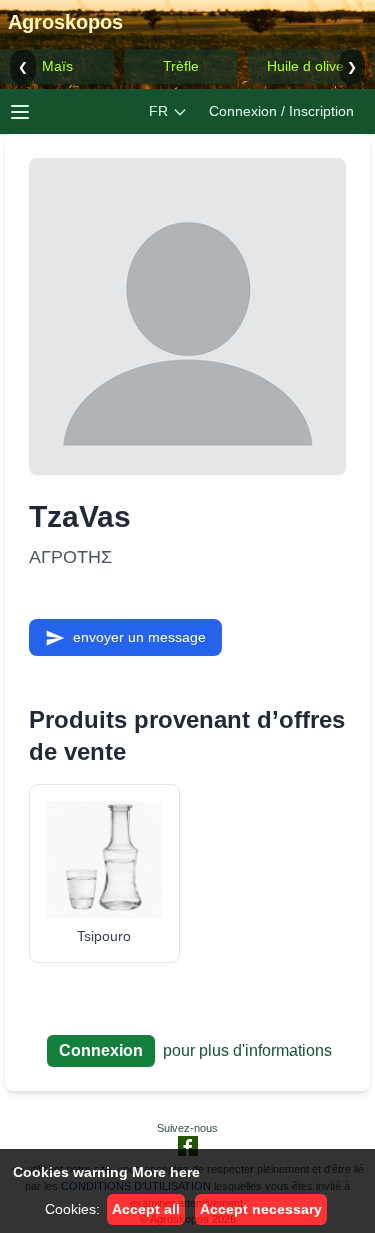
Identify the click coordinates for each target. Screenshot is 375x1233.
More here (166, 1172)
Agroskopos (65, 22)
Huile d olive (305, 66)
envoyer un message (139, 637)
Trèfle (181, 66)
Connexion (101, 1050)
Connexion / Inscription (281, 111)
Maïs (57, 66)
